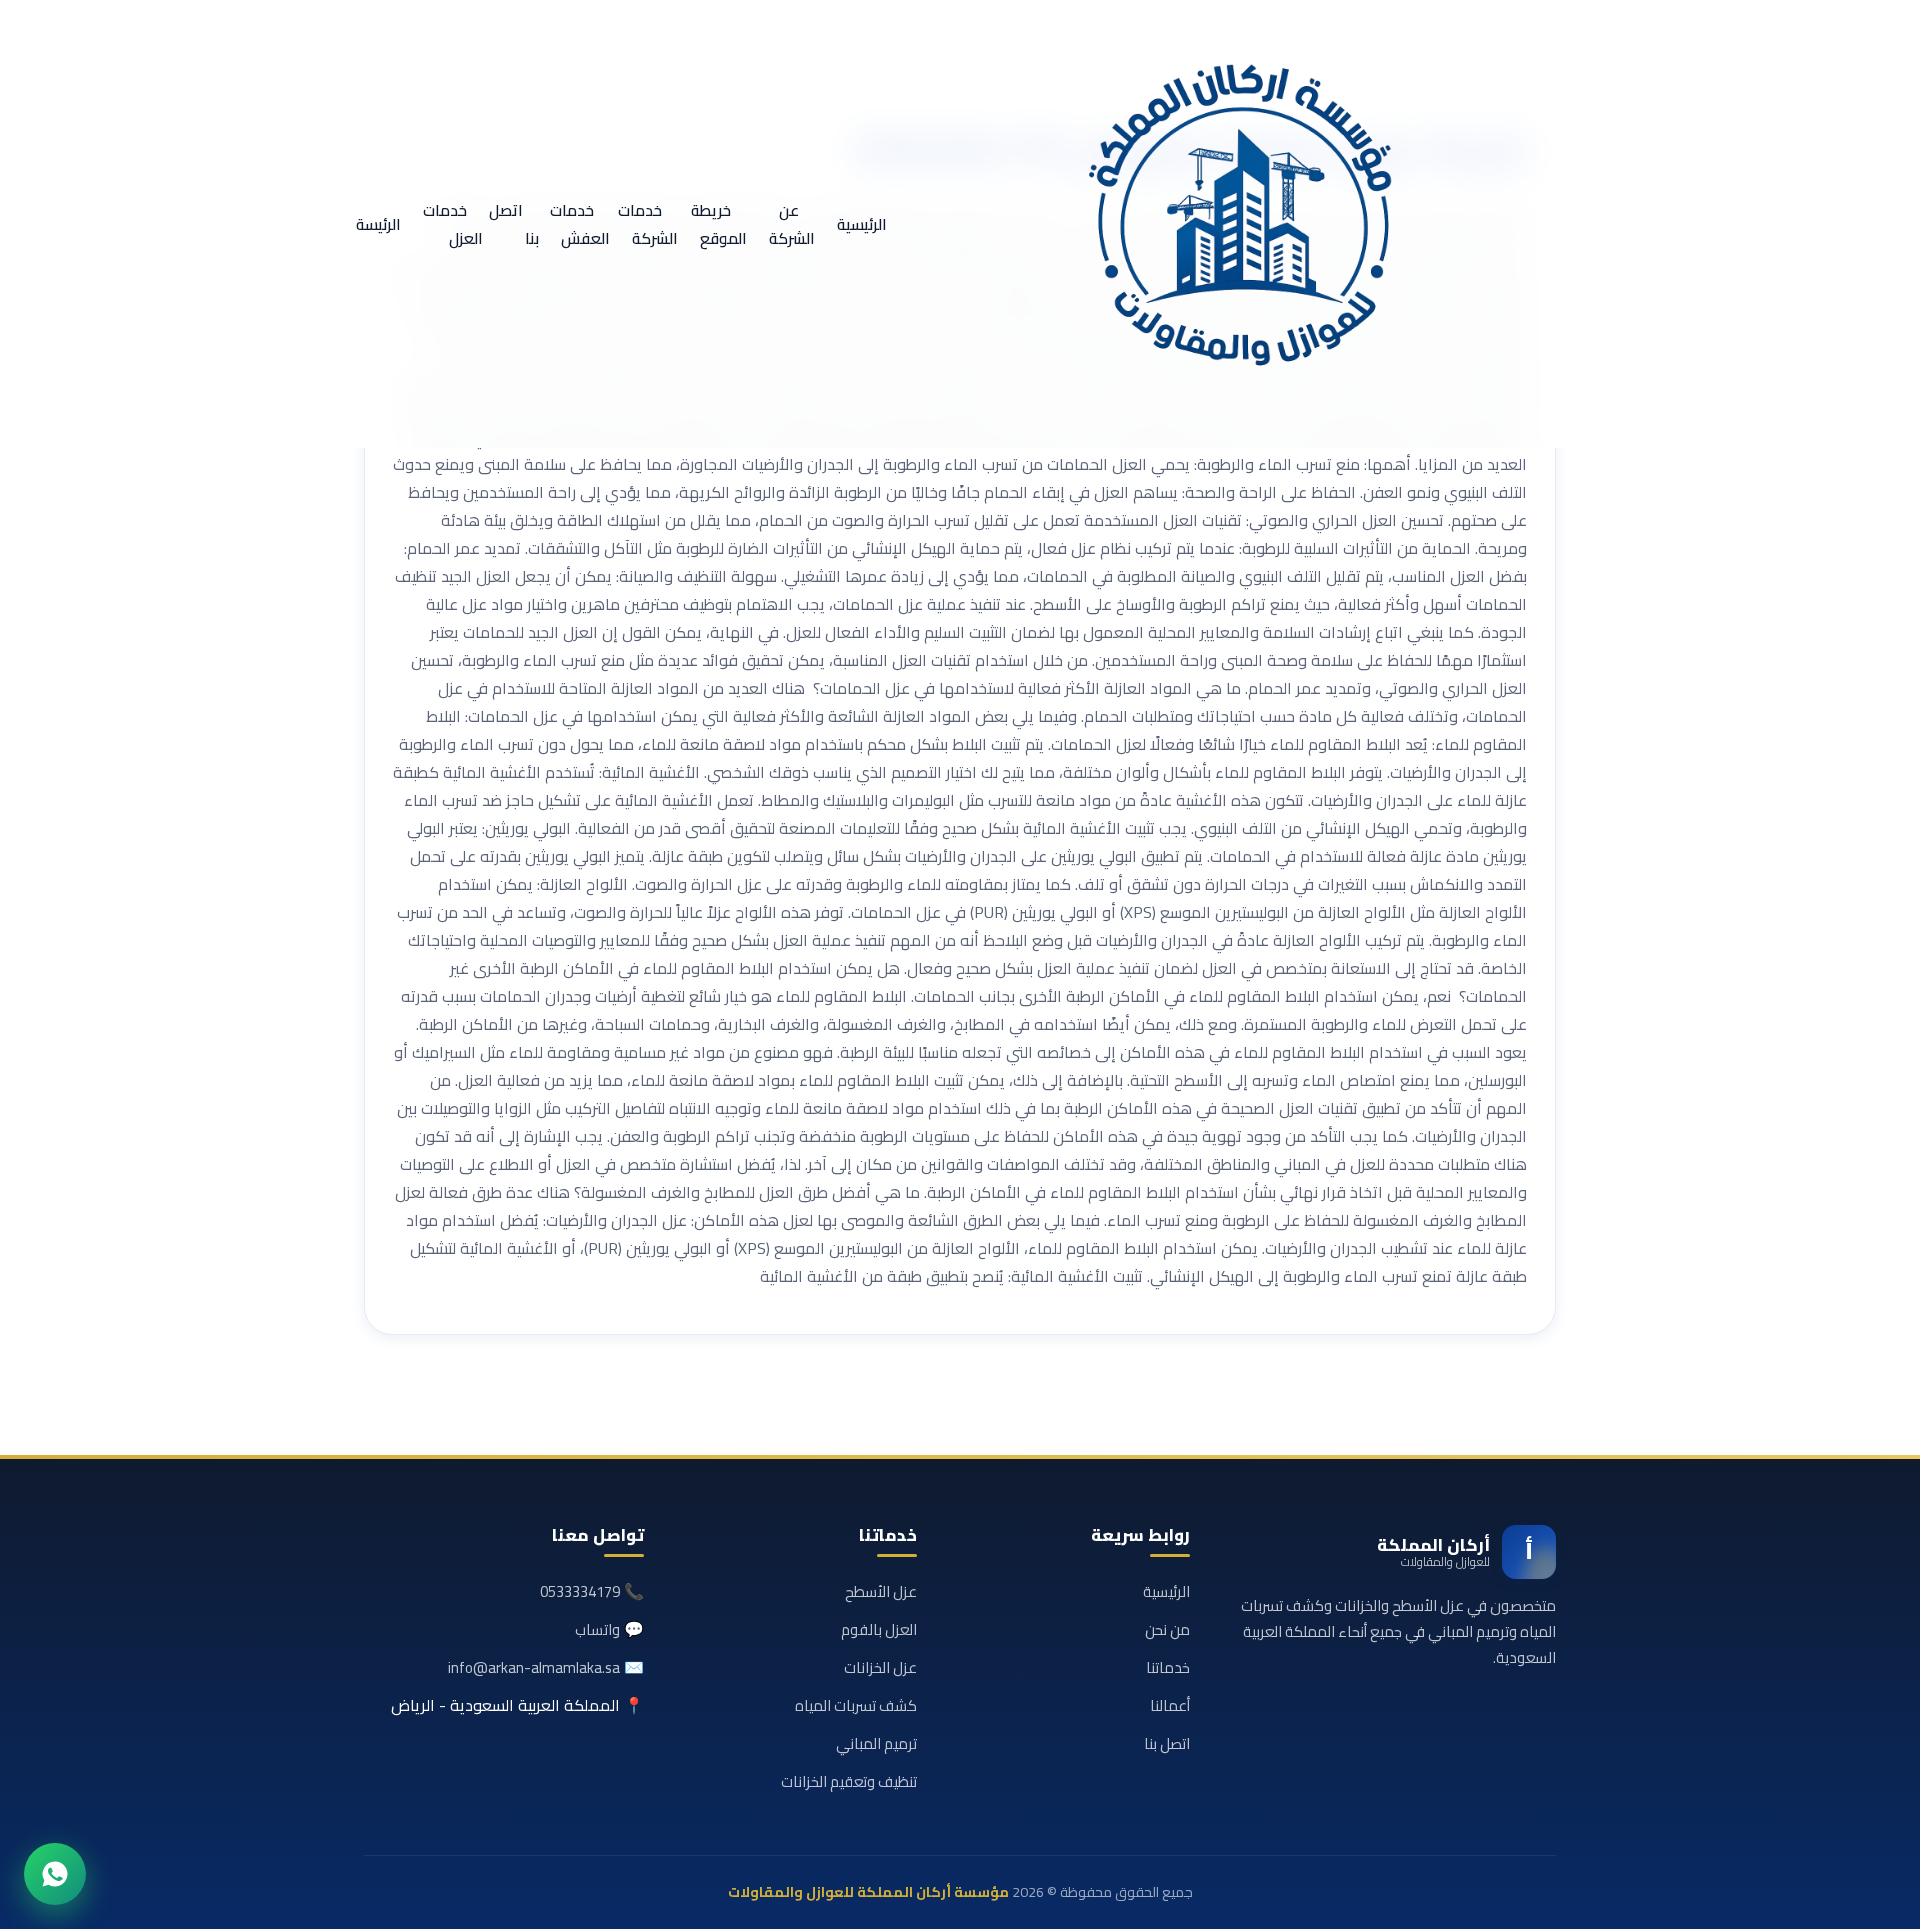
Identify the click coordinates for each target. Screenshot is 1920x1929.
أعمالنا (1170, 1705)
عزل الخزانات (880, 1667)
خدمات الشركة (648, 224)
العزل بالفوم (879, 1629)
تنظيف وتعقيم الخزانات (849, 1781)
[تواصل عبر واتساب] (55, 1874)
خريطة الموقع (719, 224)
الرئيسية (862, 224)
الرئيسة (378, 224)
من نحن (1167, 1629)
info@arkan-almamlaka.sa (534, 1667)
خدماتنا (1168, 1667)
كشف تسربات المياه (856, 1705)
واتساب (597, 1629)
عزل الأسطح (881, 1591)
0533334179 (580, 1591)
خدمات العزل (453, 224)
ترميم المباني (876, 1743)
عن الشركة (792, 224)
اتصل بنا (514, 224)
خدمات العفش (580, 224)
